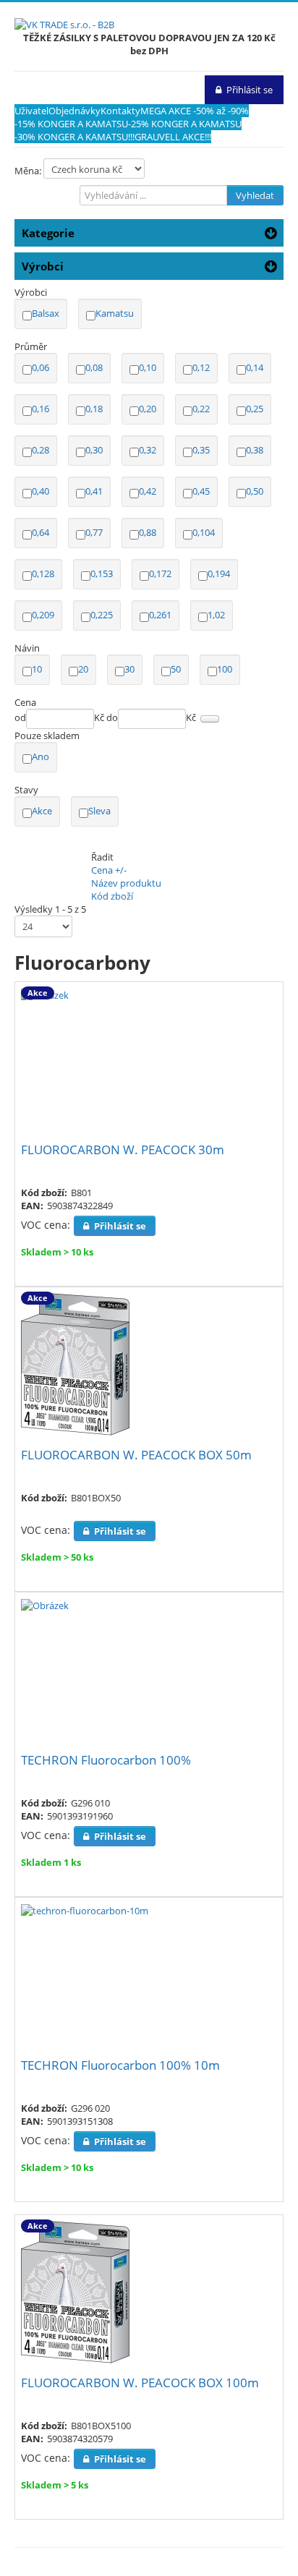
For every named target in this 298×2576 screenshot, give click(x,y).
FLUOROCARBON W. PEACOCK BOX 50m (136, 1455)
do (112, 717)
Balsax (46, 313)
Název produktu (126, 883)
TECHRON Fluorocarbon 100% (106, 1760)
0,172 (160, 573)
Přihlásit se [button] (250, 90)
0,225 (102, 615)
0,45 (201, 491)
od (20, 717)
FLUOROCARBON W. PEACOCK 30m (123, 1150)
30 (129, 669)
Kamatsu (115, 313)
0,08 (94, 367)
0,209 (43, 615)
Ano (41, 756)
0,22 (201, 409)
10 (37, 669)
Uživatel (31, 111)
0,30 (94, 450)
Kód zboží (112, 896)
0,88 (148, 532)
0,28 (41, 450)
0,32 (148, 450)
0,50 (255, 491)
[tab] (149, 292)
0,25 (255, 409)
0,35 (201, 450)
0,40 (41, 491)
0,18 (94, 409)
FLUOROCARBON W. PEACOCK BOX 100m (140, 2383)
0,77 (94, 532)
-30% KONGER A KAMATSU (71, 137)
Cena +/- (109, 870)
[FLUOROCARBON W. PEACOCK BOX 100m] (75, 2292)
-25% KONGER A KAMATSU (185, 124)
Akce (42, 811)
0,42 (148, 491)
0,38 (255, 450)
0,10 (148, 367)
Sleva (99, 811)
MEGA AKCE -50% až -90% (195, 111)
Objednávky (74, 111)
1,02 (216, 615)
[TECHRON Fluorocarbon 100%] (45, 1605)
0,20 (148, 409)
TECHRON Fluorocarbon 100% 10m (120, 2065)
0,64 (41, 532)
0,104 (204, 532)
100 (225, 669)
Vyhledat (255, 195)
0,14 (255, 367)
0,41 (94, 491)
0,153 (102, 573)
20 (83, 669)
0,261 (160, 615)
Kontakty (120, 111)
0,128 (43, 573)
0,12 (201, 367)
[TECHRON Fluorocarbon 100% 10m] (85, 1910)
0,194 (219, 573)
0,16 (41, 409)
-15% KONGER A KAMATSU (71, 124)
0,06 (41, 367)
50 (176, 669)
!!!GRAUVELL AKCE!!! (170, 137)
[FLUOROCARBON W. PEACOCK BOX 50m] (75, 1364)
